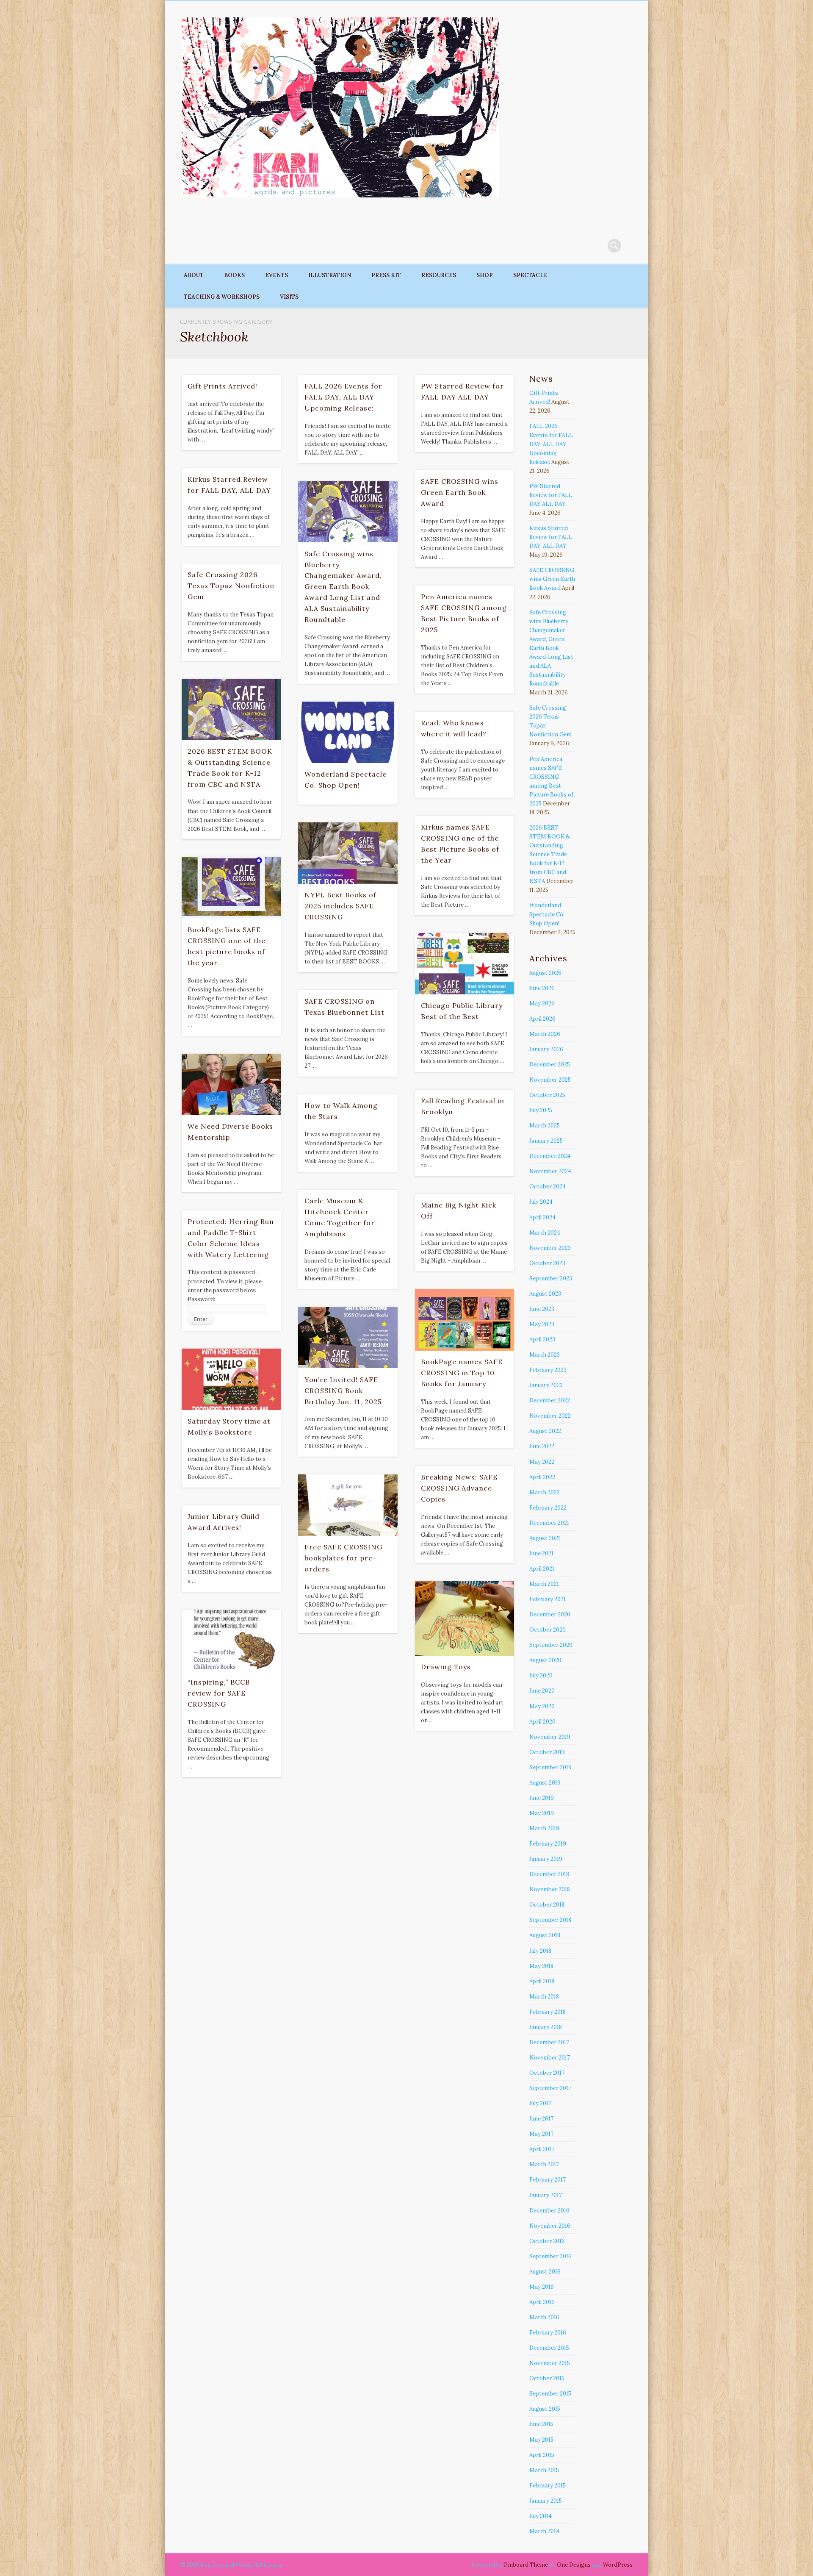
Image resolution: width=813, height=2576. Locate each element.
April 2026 (542, 1019)
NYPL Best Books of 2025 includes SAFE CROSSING (340, 906)
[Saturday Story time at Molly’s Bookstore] (231, 1379)
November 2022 (550, 1416)
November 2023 (550, 1248)
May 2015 (541, 2440)
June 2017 (541, 2119)
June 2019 (542, 1798)
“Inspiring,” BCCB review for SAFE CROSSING (219, 1693)
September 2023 (551, 1278)
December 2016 (549, 2211)
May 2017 (541, 2134)
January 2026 (546, 1049)
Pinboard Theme (526, 2565)
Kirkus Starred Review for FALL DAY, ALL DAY (551, 537)
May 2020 (542, 1706)
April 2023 (542, 1339)
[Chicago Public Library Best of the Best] (465, 964)
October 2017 (547, 2073)
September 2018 (550, 1920)
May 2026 (542, 1003)
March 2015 (544, 2470)
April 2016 (542, 2302)
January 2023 (546, 1385)
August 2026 (545, 973)
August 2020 (545, 1660)
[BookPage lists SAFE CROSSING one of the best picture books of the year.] (231, 888)
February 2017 (548, 2180)
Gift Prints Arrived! (223, 386)
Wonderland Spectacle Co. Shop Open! (547, 914)
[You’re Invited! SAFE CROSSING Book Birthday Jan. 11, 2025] (348, 1338)
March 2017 (544, 2164)
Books (234, 275)
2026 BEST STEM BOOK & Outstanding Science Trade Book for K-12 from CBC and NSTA (550, 854)
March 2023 (545, 1355)
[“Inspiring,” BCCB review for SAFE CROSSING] (231, 1640)
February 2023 (548, 1370)
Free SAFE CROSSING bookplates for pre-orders (343, 1558)
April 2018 (542, 1981)
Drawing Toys (446, 1667)
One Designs (574, 2565)
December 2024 (550, 1156)
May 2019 (542, 1813)
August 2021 (545, 1538)
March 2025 (545, 1126)
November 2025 (550, 1080)
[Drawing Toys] (465, 1618)
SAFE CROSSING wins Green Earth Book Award (460, 492)
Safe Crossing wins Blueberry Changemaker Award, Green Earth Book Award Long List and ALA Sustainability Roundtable (343, 587)
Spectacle (530, 275)
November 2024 (550, 1171)
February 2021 (548, 1599)
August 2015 (545, 2409)
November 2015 (550, 2363)
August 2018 (545, 1935)
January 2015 (546, 2501)
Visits (289, 297)
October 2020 (548, 1630)
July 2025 (541, 1110)
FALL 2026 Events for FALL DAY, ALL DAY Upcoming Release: (343, 397)
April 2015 (542, 2455)
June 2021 (541, 1553)
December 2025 (550, 1065)
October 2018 (547, 1905)
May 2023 (542, 1324)
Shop (485, 275)
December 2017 (549, 2042)
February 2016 (548, 2333)
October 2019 (547, 1752)
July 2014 (541, 2516)
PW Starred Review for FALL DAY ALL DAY (551, 495)
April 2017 (542, 2149)
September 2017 (550, 2088)
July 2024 (541, 1202)
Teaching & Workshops (222, 297)
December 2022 (550, 1400)
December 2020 (550, 1614)
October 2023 (547, 1263)
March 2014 (544, 2531)
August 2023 (545, 1294)
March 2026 (545, 1034)
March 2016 (544, 2317)
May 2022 (542, 1462)
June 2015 (541, 2424)
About (194, 275)
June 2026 (542, 988)
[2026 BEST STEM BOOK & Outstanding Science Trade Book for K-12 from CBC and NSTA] (231, 709)
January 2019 (546, 1859)
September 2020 (551, 1645)
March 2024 (545, 1233)
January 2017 (546, 2195)
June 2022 (542, 1446)
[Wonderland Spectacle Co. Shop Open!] (348, 732)
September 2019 (550, 1767)
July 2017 (540, 2103)
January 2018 (546, 2027)
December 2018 (549, 1874)
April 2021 (542, 1569)
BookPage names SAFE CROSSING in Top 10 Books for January (462, 1373)
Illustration (330, 275)
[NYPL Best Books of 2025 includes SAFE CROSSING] (348, 853)
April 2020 (542, 1722)
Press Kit (386, 275)
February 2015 (548, 2486)
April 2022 (542, 1477)
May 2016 (542, 2287)
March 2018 (544, 1997)
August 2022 (545, 1431)
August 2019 (545, 1783)
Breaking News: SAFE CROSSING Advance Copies (459, 1488)
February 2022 (548, 1508)
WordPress (618, 2565)
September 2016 (550, 2256)
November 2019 (550, 1737)
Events (277, 275)
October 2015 (547, 2378)
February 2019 (548, 1844)
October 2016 (547, 2241)
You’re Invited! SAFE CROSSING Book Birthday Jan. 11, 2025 (343, 1391)
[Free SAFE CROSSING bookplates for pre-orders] (348, 1505)
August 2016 (545, 2272)
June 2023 (542, 1309)
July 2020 (541, 1675)
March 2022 (545, 1492)
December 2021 (549, 1523)
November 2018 (550, 1889)
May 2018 (541, 1966)
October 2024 (548, 1187)
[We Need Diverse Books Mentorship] (231, 1084)
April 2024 (542, 1217)
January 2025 (546, 1141)
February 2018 (548, 2012)
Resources (439, 275)
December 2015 (549, 2348)
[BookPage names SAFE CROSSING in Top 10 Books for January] (465, 1320)
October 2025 (547, 1095)
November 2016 (550, 2226)
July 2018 (540, 1951)
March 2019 (544, 1828)
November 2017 (550, 2058)
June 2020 (542, 1691)
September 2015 (550, 2394)
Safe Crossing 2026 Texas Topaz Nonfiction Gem (231, 586)
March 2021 (544, 1584)
